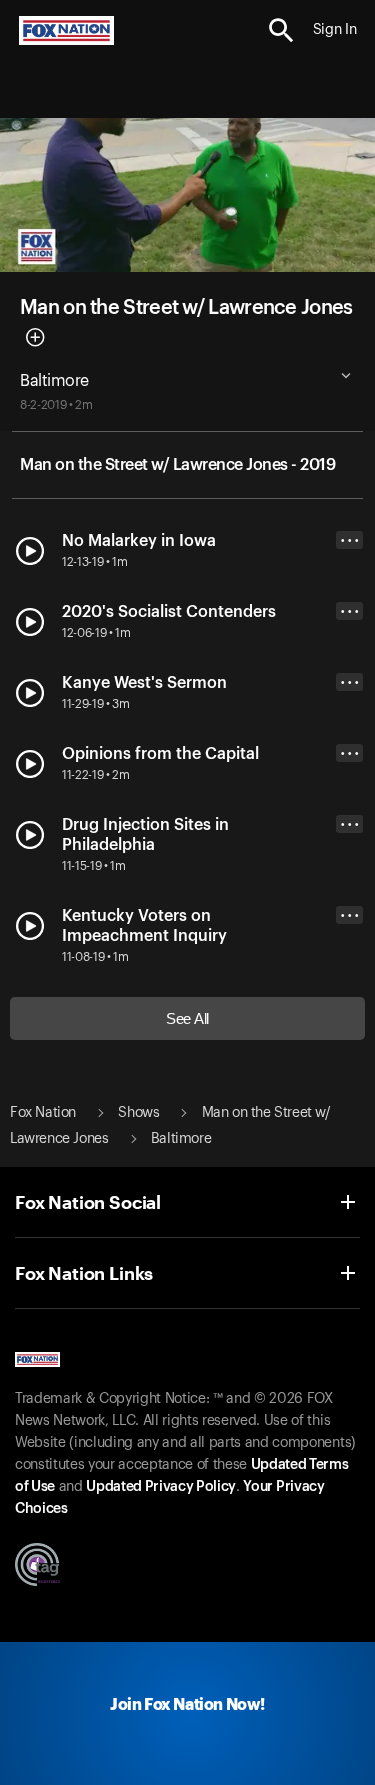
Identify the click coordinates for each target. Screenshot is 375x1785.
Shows (138, 1113)
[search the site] (281, 30)
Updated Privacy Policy (161, 1487)
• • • (350, 540)
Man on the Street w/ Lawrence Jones (186, 308)
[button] (281, 30)
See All (187, 1018)
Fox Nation (43, 1113)
